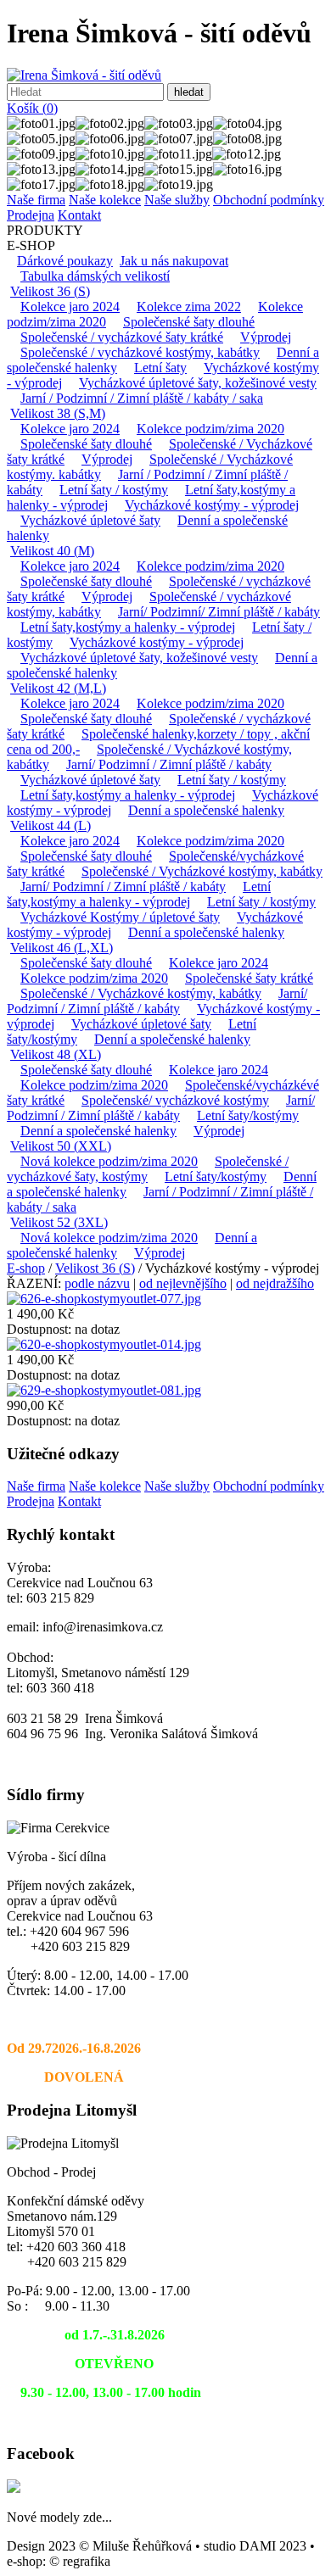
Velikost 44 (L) (50, 825)
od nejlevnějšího (183, 1283)
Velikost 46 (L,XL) (62, 948)
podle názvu (97, 1283)
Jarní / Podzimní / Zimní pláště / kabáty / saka (142, 398)
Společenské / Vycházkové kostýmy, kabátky (202, 871)
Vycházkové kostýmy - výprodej (212, 505)
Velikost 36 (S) (50, 291)
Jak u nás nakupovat (174, 261)
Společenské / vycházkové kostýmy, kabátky (140, 352)
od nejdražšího (275, 1283)
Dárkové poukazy (65, 261)
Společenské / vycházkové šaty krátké (122, 337)
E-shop (26, 1268)
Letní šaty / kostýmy (114, 490)
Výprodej (266, 337)
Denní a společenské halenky (206, 810)
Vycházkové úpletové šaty (90, 520)
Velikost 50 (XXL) (61, 1146)
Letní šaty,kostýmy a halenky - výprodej (128, 627)
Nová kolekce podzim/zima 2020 (109, 1161)
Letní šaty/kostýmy (248, 1115)
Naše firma (36, 200)
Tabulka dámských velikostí (95, 276)
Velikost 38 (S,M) (58, 413)
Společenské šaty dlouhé (189, 322)
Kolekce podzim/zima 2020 (210, 429)
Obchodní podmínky (269, 200)
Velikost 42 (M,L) (58, 688)
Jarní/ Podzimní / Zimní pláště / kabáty (169, 764)
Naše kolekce (105, 200)
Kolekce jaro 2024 (70, 307)
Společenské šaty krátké (249, 978)
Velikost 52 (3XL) (59, 1222)
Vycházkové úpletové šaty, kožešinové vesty (198, 383)
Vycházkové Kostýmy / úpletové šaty (120, 917)
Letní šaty (160, 368)
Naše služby (177, 200)
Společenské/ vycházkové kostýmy (175, 1100)
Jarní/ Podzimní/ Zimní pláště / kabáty (219, 612)
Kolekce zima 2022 (189, 307)
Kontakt (79, 215)
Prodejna (31, 215)
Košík (32, 108)
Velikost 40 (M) (52, 551)
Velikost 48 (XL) (56, 1054)
